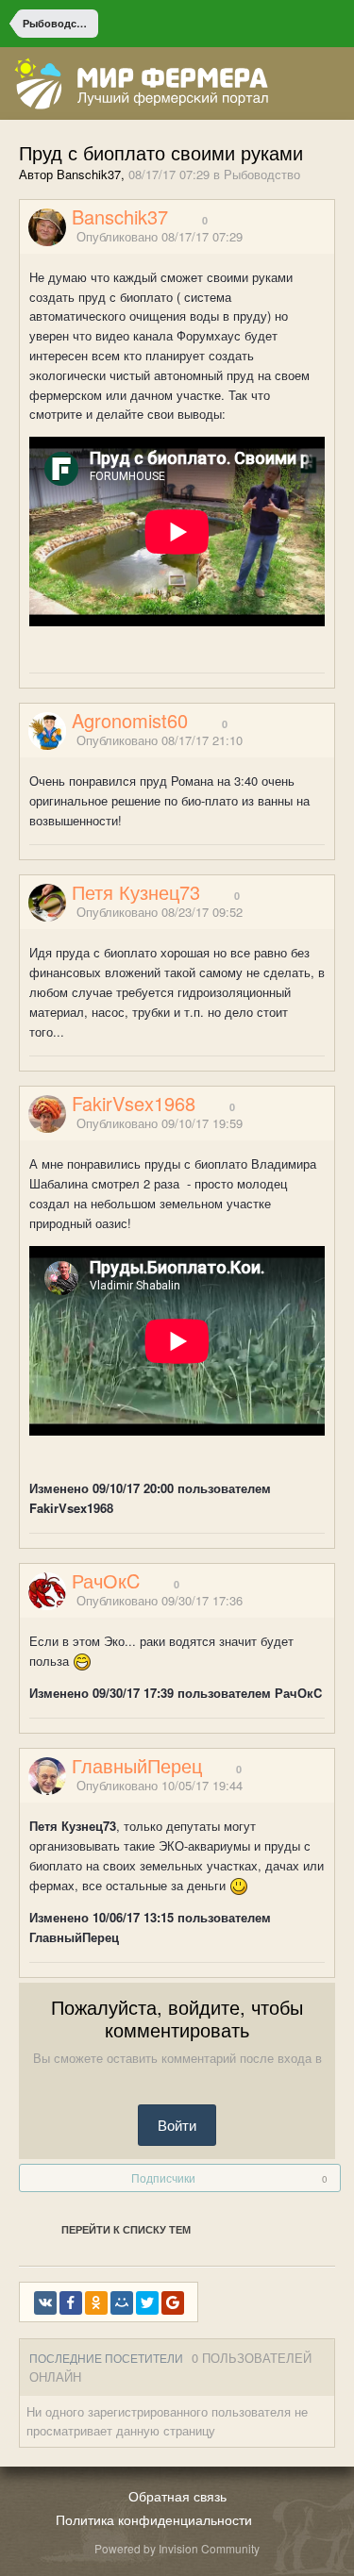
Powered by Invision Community (177, 2548)
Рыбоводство (262, 174)
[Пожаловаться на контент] (305, 237)
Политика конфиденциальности (154, 2519)
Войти (177, 2125)
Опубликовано (160, 236)
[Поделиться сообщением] (329, 237)
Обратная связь (177, 2496)
